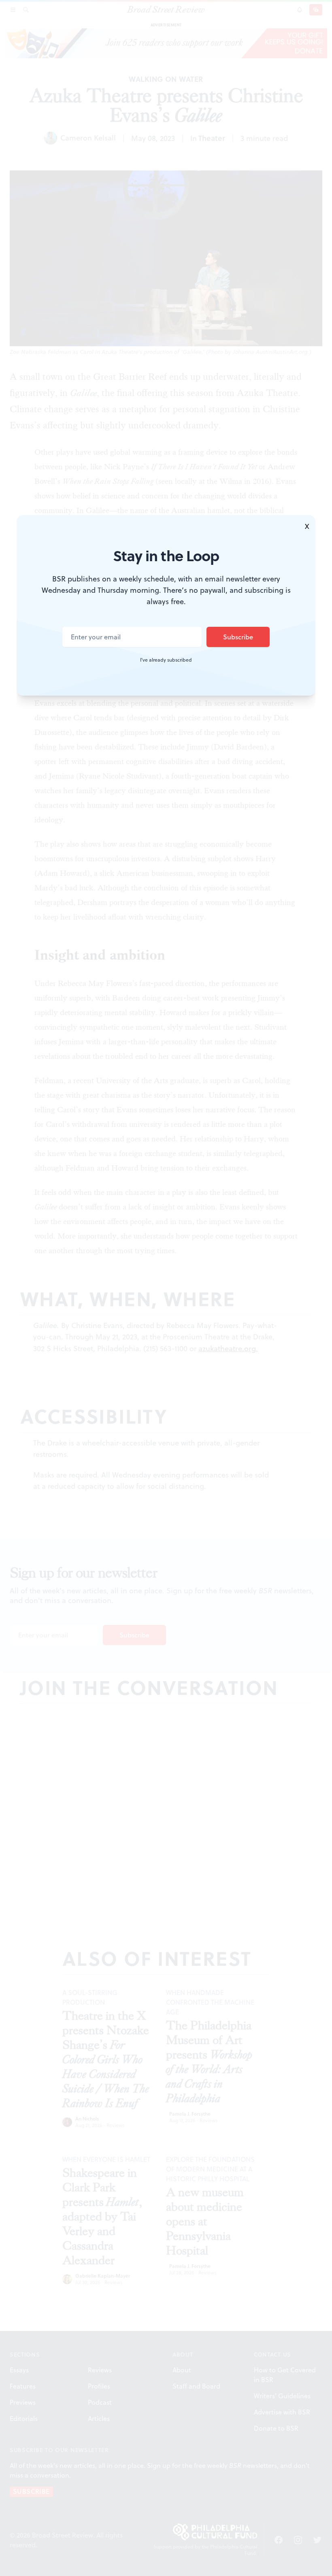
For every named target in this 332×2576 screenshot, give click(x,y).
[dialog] (166, 1288)
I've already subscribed (166, 660)
